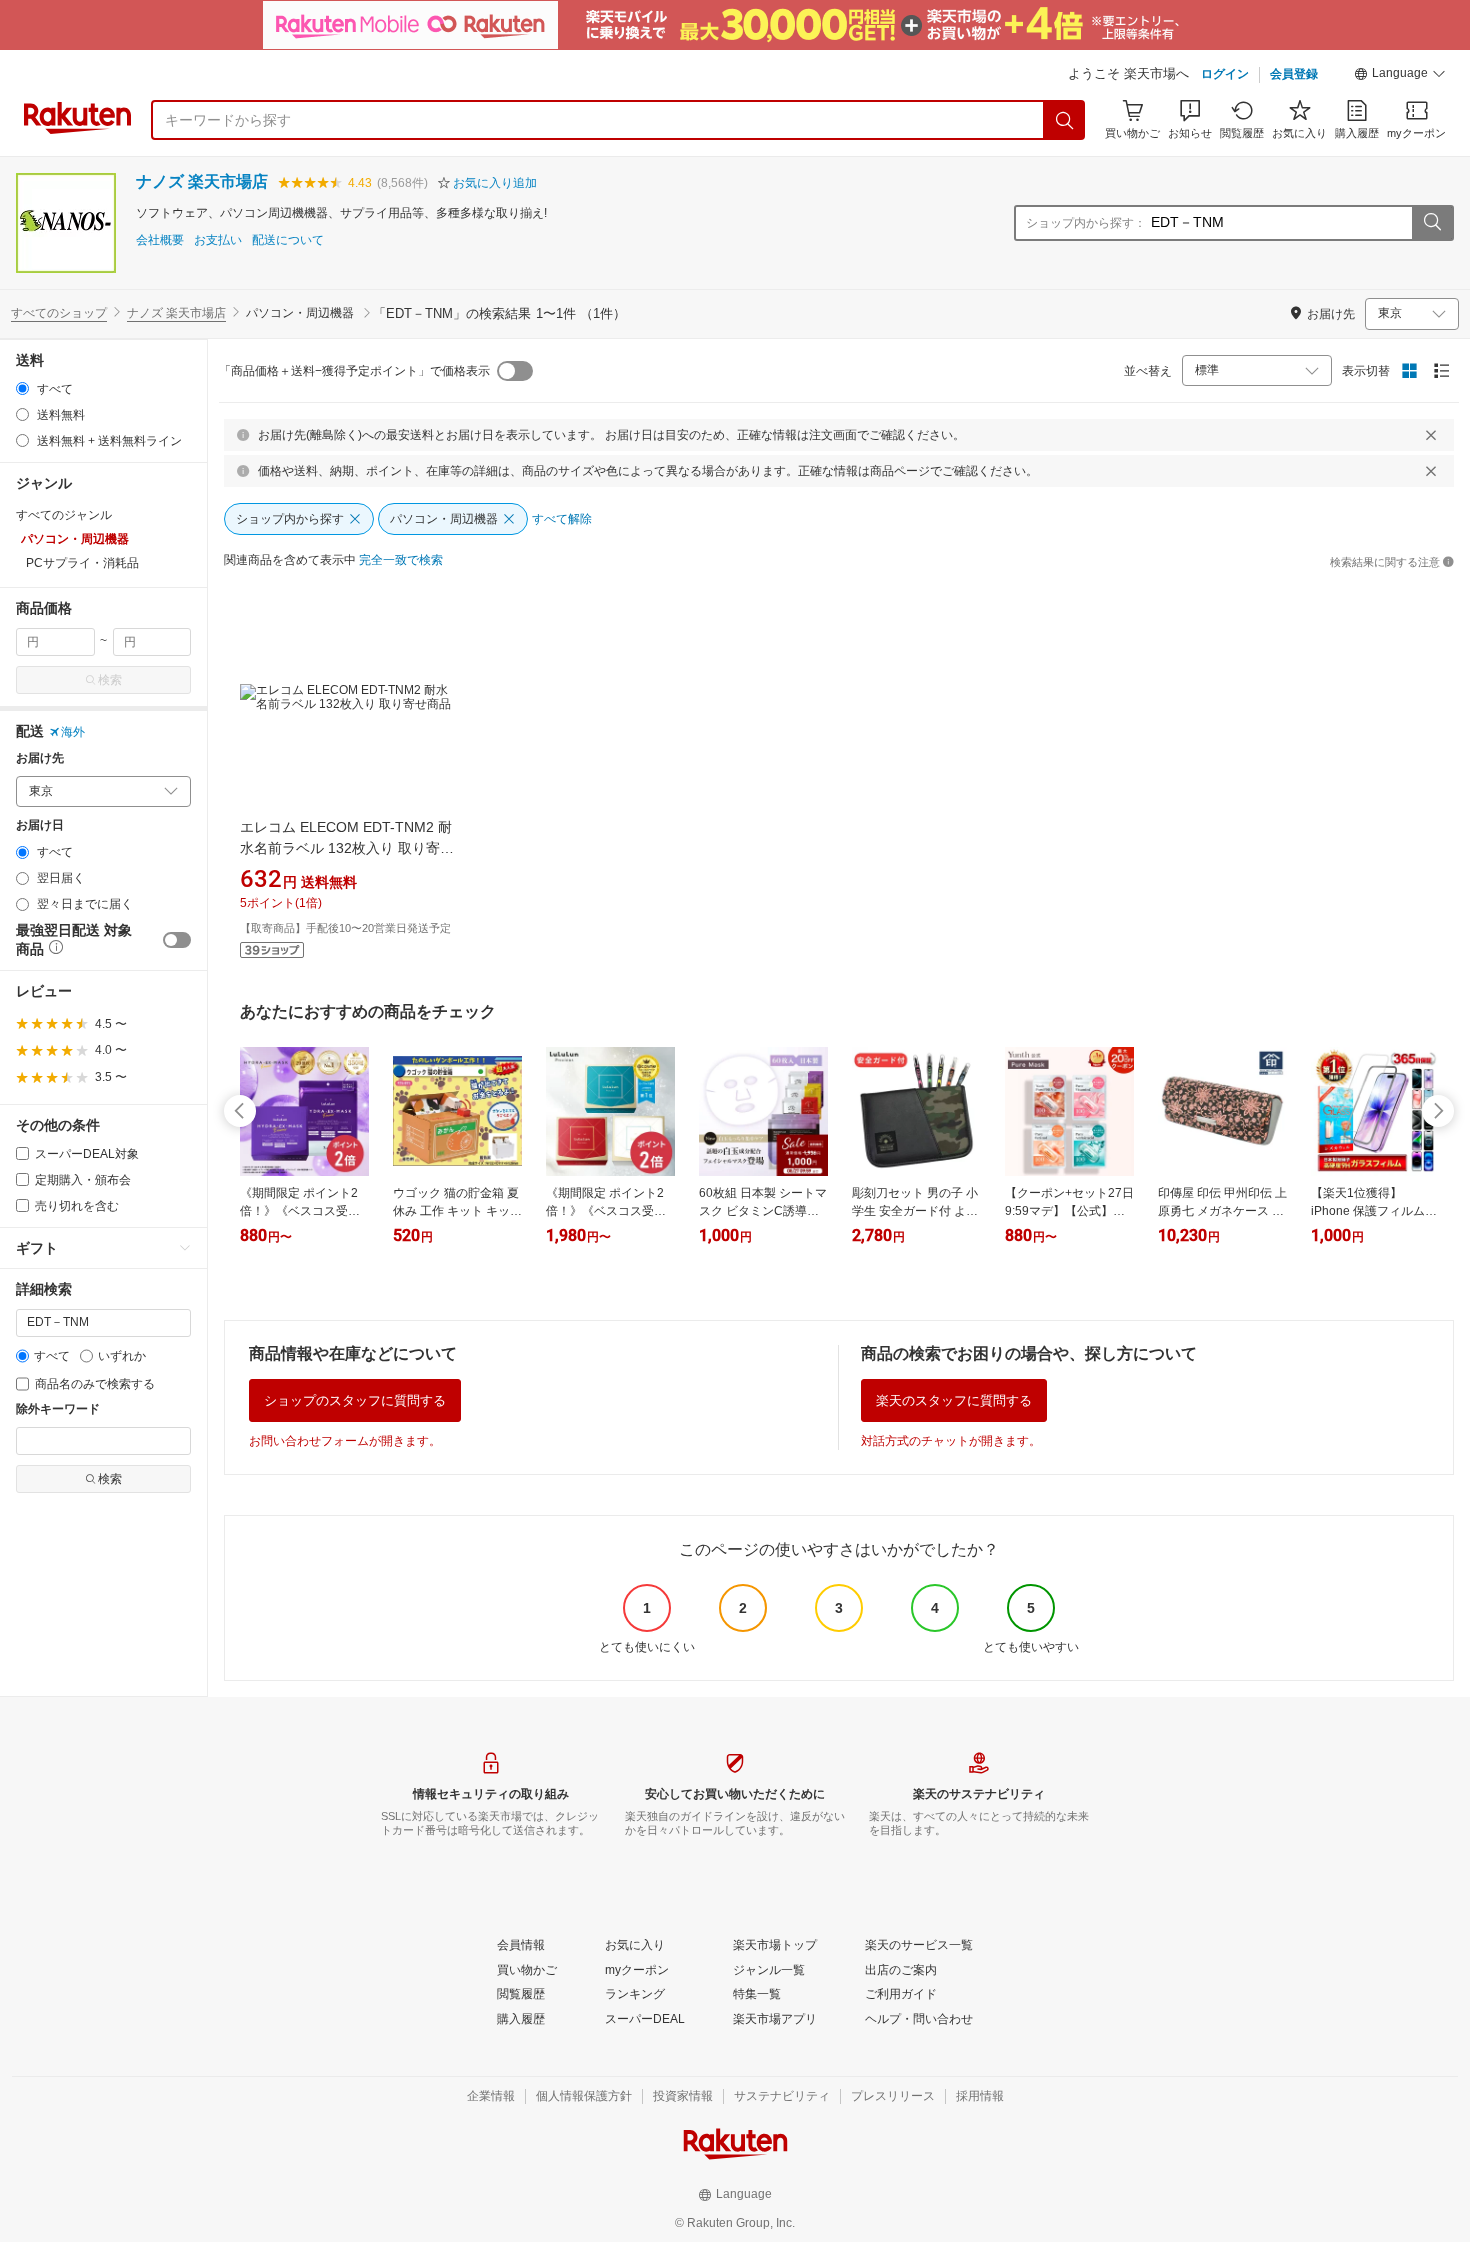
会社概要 (160, 240)
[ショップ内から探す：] (1432, 223)
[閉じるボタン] (1431, 435)
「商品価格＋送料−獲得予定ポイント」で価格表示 (354, 371)
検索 (110, 680)
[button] (1400, 76)
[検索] (1065, 120)
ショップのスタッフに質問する (355, 1400)
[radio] (22, 388)
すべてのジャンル (64, 515)
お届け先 (40, 758)
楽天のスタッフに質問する (954, 1400)
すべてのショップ (59, 313)
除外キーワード (58, 1409)
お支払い (218, 240)
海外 (73, 732)
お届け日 (40, 825)
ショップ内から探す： (1086, 223)
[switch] (177, 940)
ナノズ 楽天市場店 (202, 181)
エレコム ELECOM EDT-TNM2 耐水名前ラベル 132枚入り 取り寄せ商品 (347, 848)
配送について (288, 240)
